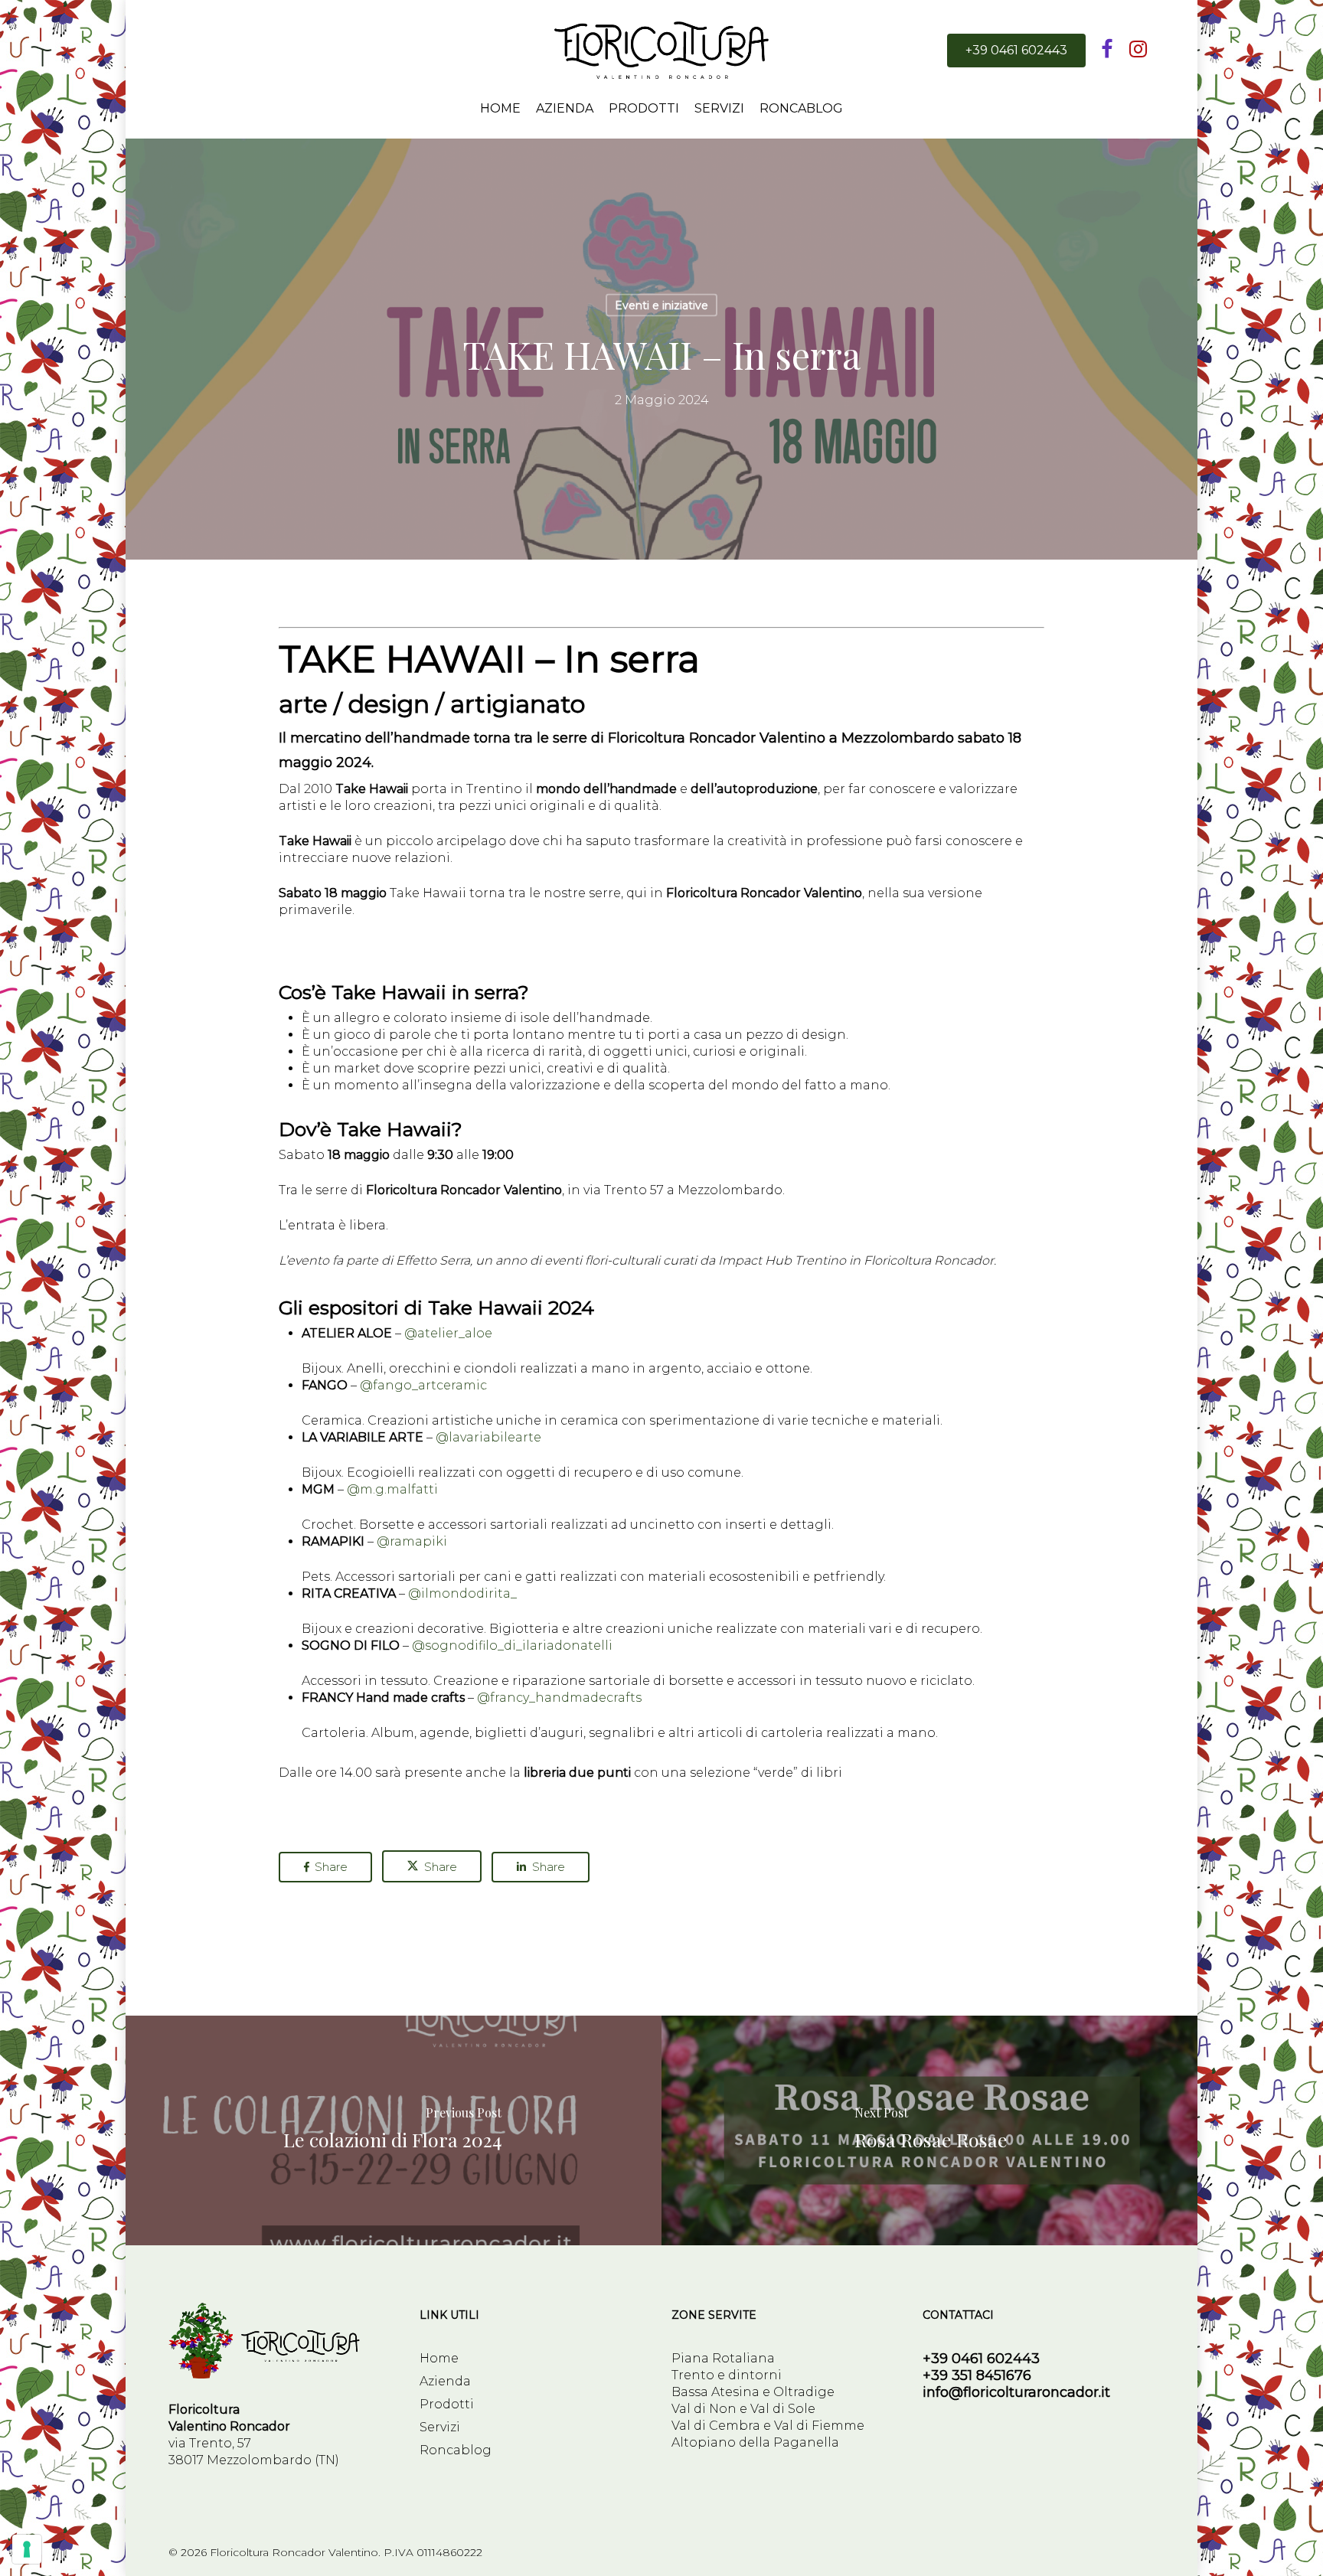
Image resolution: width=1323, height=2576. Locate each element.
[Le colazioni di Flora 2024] (392, 2130)
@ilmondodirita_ (462, 1593)
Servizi (440, 2427)
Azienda (445, 2381)
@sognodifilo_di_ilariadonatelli (512, 1646)
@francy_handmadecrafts (559, 1698)
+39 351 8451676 (977, 2375)
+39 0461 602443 (981, 2359)
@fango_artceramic (423, 1385)
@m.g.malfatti (392, 1489)
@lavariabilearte (488, 1437)
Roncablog (456, 2450)
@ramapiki (412, 1541)
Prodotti (447, 2404)
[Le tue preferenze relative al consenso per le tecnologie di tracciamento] (27, 2549)
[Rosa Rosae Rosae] (931, 2130)
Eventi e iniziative (661, 305)
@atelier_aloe (448, 1333)
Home (439, 2358)
